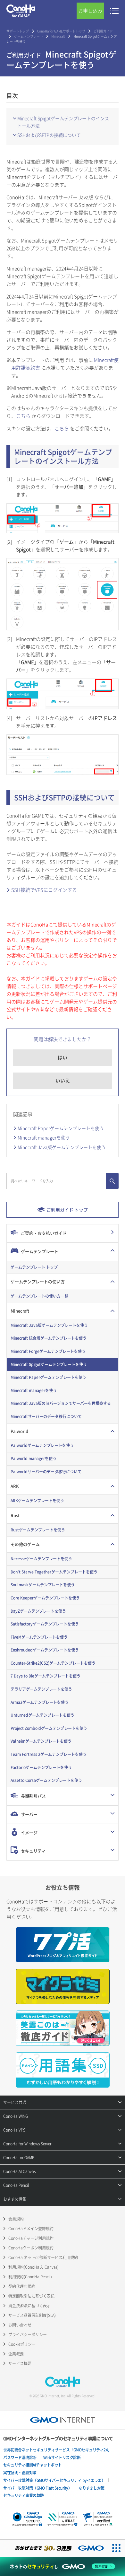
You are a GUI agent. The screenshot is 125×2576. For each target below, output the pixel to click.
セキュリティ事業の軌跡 (24, 2495)
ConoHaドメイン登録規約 (31, 2229)
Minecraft (58, 36)
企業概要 (16, 2354)
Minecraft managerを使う (44, 1137)
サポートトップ (18, 31)
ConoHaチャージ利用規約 (31, 2238)
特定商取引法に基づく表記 (31, 2296)
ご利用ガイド (103, 31)
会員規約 (16, 2219)
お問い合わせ (20, 2325)
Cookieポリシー (22, 2344)
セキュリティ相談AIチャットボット (33, 2465)
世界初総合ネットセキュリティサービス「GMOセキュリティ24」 (57, 2450)
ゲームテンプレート (29, 36)
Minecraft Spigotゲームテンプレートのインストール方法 (63, 122)
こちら (23, 416)
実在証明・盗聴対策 (20, 2473)
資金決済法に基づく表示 (29, 2306)
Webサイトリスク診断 (62, 2458)
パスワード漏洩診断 (20, 2458)
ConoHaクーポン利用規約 (31, 2248)
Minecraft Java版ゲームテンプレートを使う (62, 1147)
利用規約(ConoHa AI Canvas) (33, 2267)
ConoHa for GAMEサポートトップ (61, 31)
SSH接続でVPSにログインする (44, 890)
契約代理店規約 (22, 2286)
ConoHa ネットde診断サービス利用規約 (43, 2257)
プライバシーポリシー (28, 2335)
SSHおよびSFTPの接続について (49, 135)
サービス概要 (20, 2363)
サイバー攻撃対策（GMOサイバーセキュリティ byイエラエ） (54, 2480)
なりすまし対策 (92, 2488)
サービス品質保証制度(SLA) (32, 2315)
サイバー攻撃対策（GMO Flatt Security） (37, 2488)
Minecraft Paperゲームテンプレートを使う (61, 1128)
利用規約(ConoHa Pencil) (30, 2277)
